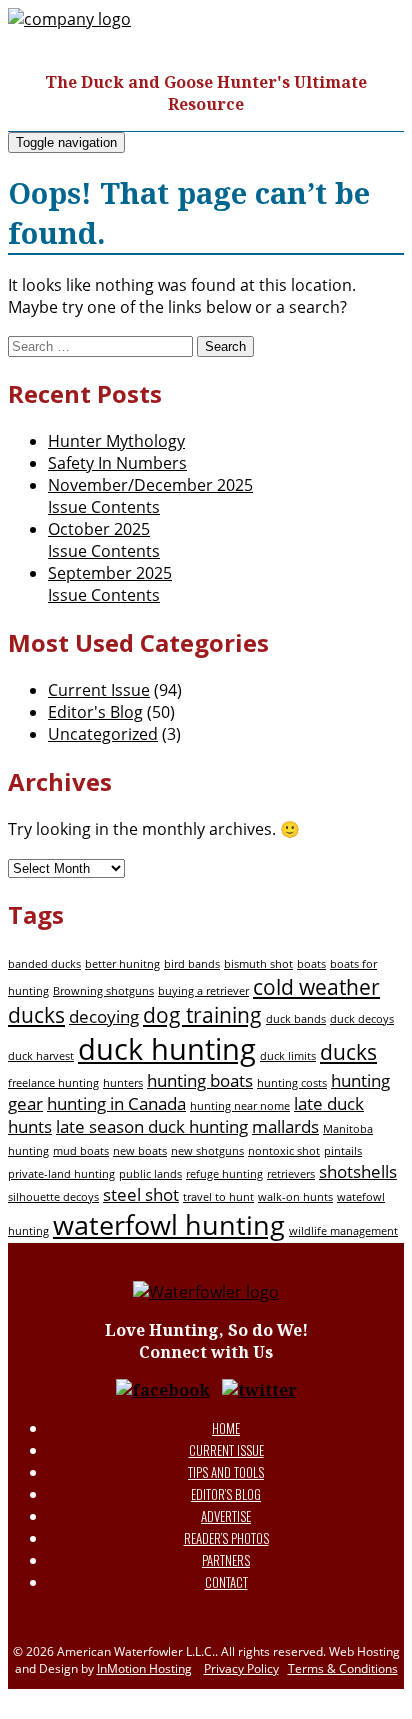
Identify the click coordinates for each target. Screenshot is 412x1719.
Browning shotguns (103, 991)
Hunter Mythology (116, 441)
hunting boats (200, 1080)
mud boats (81, 1151)
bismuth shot (258, 964)
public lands (150, 1174)
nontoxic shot (284, 1151)
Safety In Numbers (117, 463)
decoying (104, 1016)
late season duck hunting (152, 1126)
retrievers (291, 1174)
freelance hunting (53, 1083)
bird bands (192, 964)
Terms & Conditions (343, 1668)
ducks (348, 1052)
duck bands (296, 1019)
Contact (226, 1582)
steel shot (141, 1194)
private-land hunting (61, 1174)
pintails (343, 1151)
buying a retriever (203, 991)
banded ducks (44, 964)
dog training (202, 1015)
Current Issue (99, 690)
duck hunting (167, 1049)
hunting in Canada (116, 1103)
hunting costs (292, 1083)
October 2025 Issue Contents (104, 540)
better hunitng (122, 964)
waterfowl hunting (169, 1224)
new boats (140, 1151)
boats (311, 964)
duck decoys (362, 1019)
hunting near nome (240, 1106)
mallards (285, 1126)
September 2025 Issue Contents (110, 584)
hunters (123, 1083)
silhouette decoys (53, 1197)
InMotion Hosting (144, 1668)
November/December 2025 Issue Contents (150, 496)
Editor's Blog (95, 712)
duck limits (288, 1056)
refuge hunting (224, 1174)
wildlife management (343, 1231)
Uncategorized (103, 734)
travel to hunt (218, 1197)
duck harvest (41, 1056)
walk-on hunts (295, 1197)
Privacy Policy (241, 1668)
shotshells (358, 1171)
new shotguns (207, 1151)
